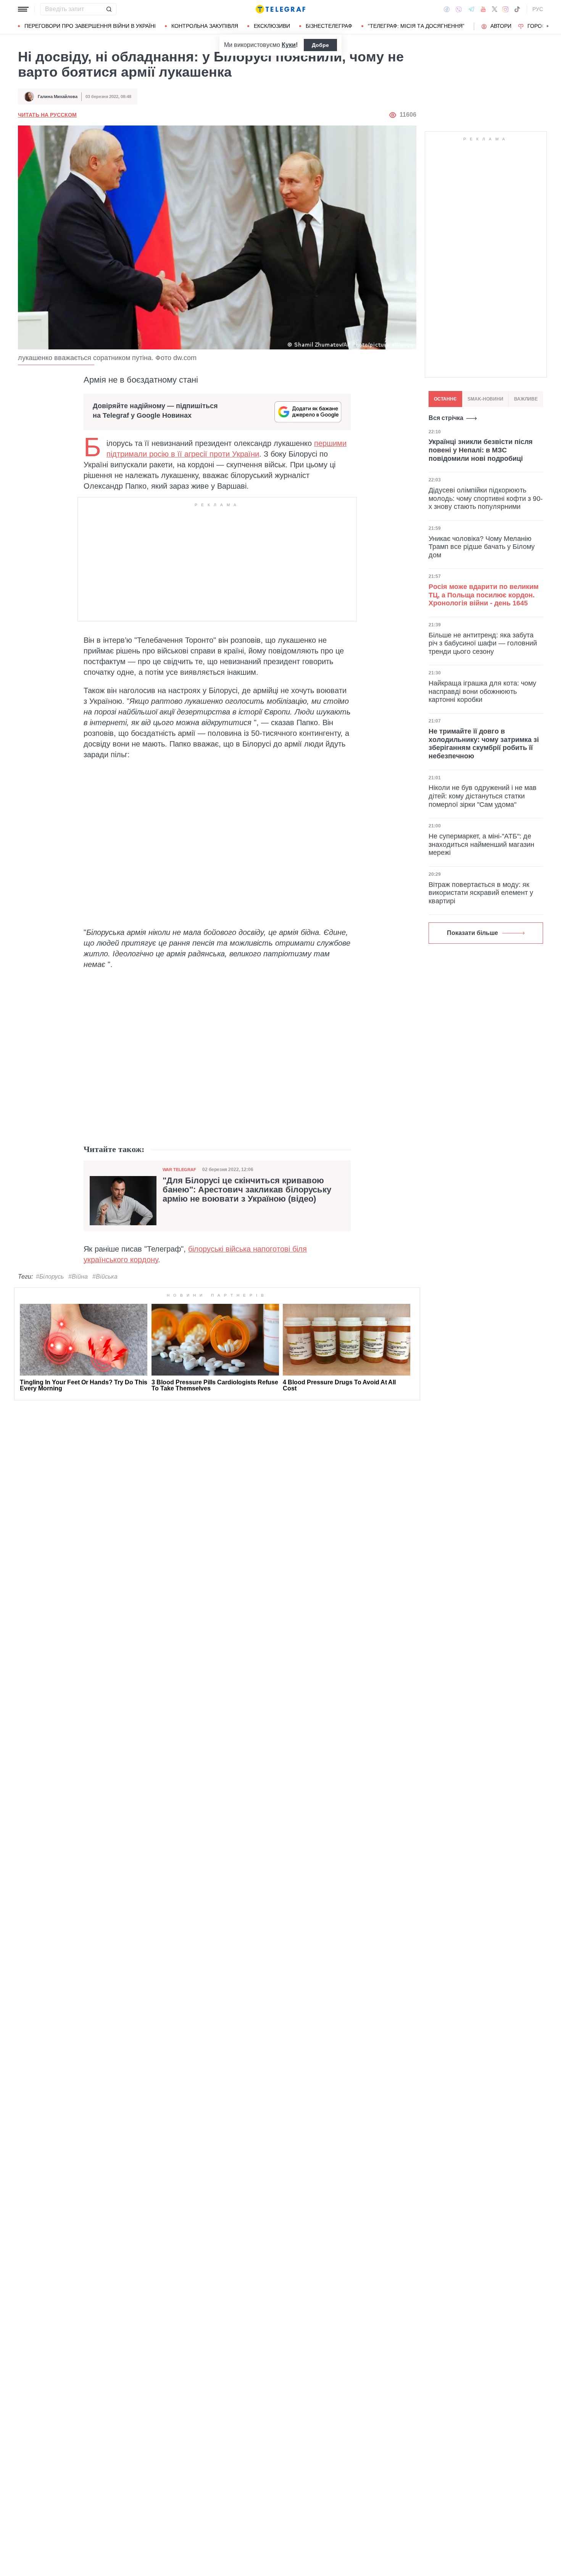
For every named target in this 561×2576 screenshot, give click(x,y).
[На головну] (280, 9)
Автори (501, 26)
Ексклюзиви (272, 26)
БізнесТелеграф (329, 26)
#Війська (105, 1277)
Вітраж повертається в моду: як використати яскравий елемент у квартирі (481, 893)
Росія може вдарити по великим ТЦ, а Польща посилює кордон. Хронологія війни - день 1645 (484, 595)
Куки (289, 45)
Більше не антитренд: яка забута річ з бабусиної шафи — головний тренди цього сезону (483, 643)
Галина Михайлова (58, 97)
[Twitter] (495, 9)
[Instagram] (505, 9)
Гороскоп (542, 26)
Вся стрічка (446, 418)
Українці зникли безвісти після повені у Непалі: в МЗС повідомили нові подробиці (481, 450)
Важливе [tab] (526, 399)
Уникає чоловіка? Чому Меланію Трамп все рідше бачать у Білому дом (482, 546)
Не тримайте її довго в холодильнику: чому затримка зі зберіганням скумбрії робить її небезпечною (484, 744)
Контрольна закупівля (205, 26)
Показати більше (472, 933)
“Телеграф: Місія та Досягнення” (416, 26)
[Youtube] (483, 9)
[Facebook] (447, 9)
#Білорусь (50, 1277)
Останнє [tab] (445, 399)
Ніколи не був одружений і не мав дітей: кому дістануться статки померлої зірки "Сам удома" (483, 796)
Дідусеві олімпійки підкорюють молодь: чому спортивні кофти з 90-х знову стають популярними (486, 498)
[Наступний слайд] (548, 26)
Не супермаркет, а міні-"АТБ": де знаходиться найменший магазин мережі (481, 844)
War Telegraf (179, 1170)
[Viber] (459, 9)
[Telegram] (471, 9)
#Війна (78, 1277)
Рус (538, 9)
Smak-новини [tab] (485, 399)
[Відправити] (109, 9)
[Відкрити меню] (23, 9)
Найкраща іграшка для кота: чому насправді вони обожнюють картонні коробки (482, 691)
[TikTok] (517, 9)
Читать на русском (47, 115)
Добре (320, 45)
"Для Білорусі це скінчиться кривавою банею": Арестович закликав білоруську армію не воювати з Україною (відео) (247, 1190)
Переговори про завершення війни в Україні (90, 26)
